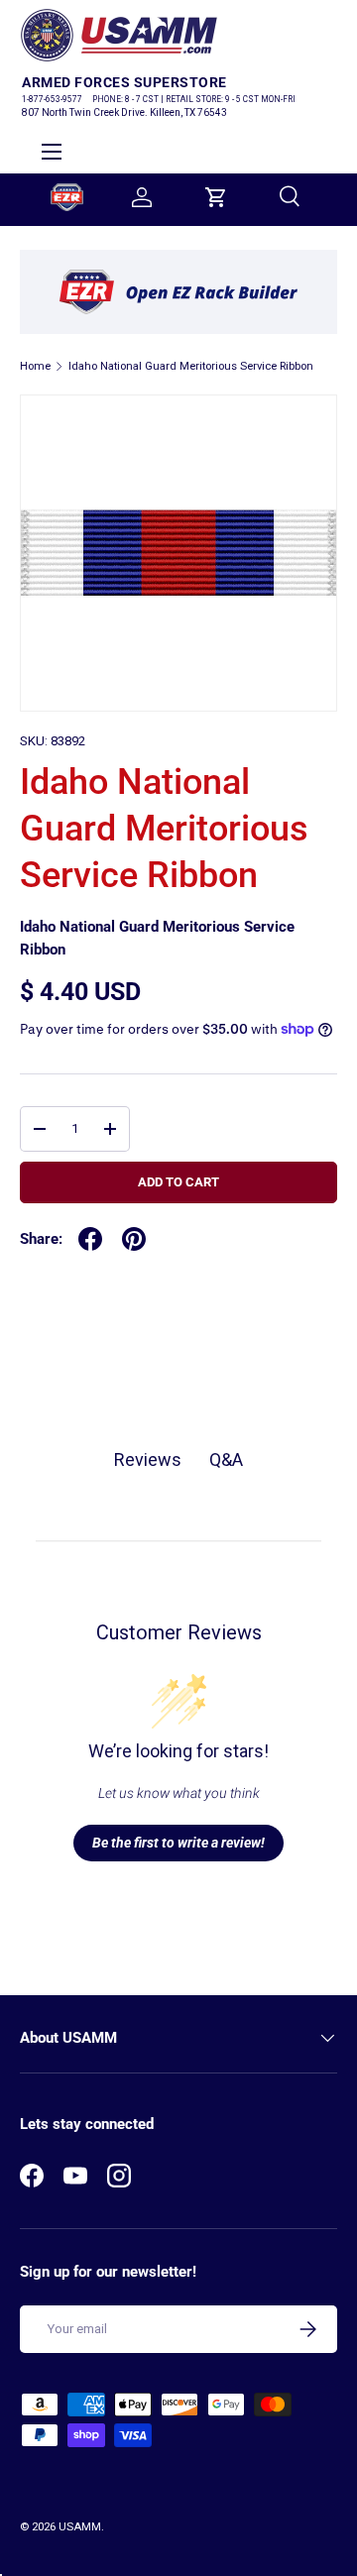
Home (35, 366)
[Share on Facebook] (90, 1239)
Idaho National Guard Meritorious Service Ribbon (191, 366)
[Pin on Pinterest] (134, 1239)
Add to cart (178, 1182)
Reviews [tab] (148, 1459)
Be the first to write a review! (178, 1843)
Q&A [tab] (226, 1459)
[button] (216, 197)
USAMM (80, 2527)
